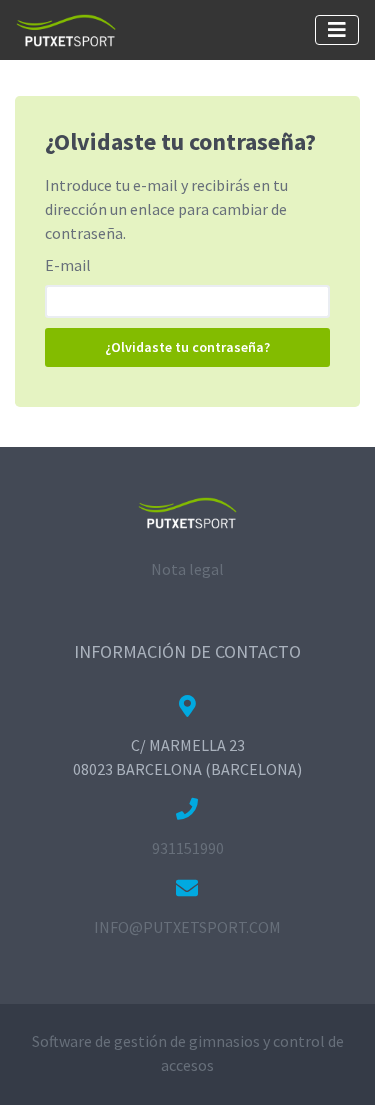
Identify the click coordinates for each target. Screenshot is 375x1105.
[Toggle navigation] (337, 30)
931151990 (188, 848)
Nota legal (187, 569)
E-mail (68, 265)
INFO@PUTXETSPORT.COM (187, 927)
